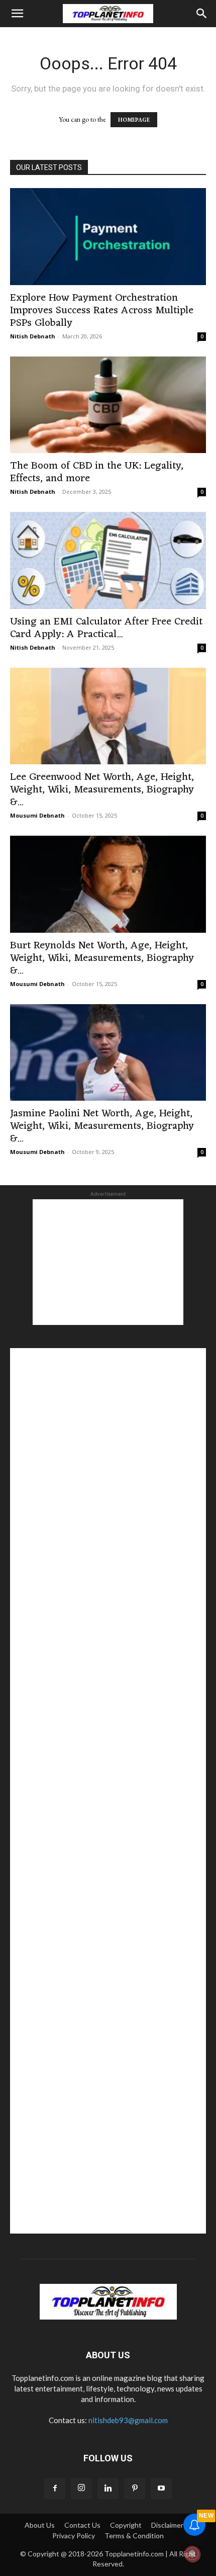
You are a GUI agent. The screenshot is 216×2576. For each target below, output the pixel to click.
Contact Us (82, 2525)
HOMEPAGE (134, 120)
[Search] (202, 14)
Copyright (126, 2525)
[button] (17, 14)
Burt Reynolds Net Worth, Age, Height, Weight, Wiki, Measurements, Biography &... (102, 958)
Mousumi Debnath (37, 815)
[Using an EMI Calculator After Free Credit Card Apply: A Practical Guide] (108, 560)
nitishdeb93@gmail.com (128, 2420)
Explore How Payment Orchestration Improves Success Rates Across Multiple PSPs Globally (102, 310)
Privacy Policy (74, 2536)
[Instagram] (81, 2489)
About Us (40, 2525)
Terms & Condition (134, 2536)
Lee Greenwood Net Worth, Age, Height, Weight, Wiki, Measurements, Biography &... (102, 790)
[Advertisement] (108, 1262)
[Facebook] (55, 2489)
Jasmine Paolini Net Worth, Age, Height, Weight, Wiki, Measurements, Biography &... (102, 1126)
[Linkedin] (108, 2489)
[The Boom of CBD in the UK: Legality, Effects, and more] (108, 405)
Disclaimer (167, 2525)
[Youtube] (161, 2489)
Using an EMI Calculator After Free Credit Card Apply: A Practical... (106, 628)
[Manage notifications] (192, 2554)
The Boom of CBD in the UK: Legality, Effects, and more (97, 472)
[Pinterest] (135, 2489)
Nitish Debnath (33, 336)
